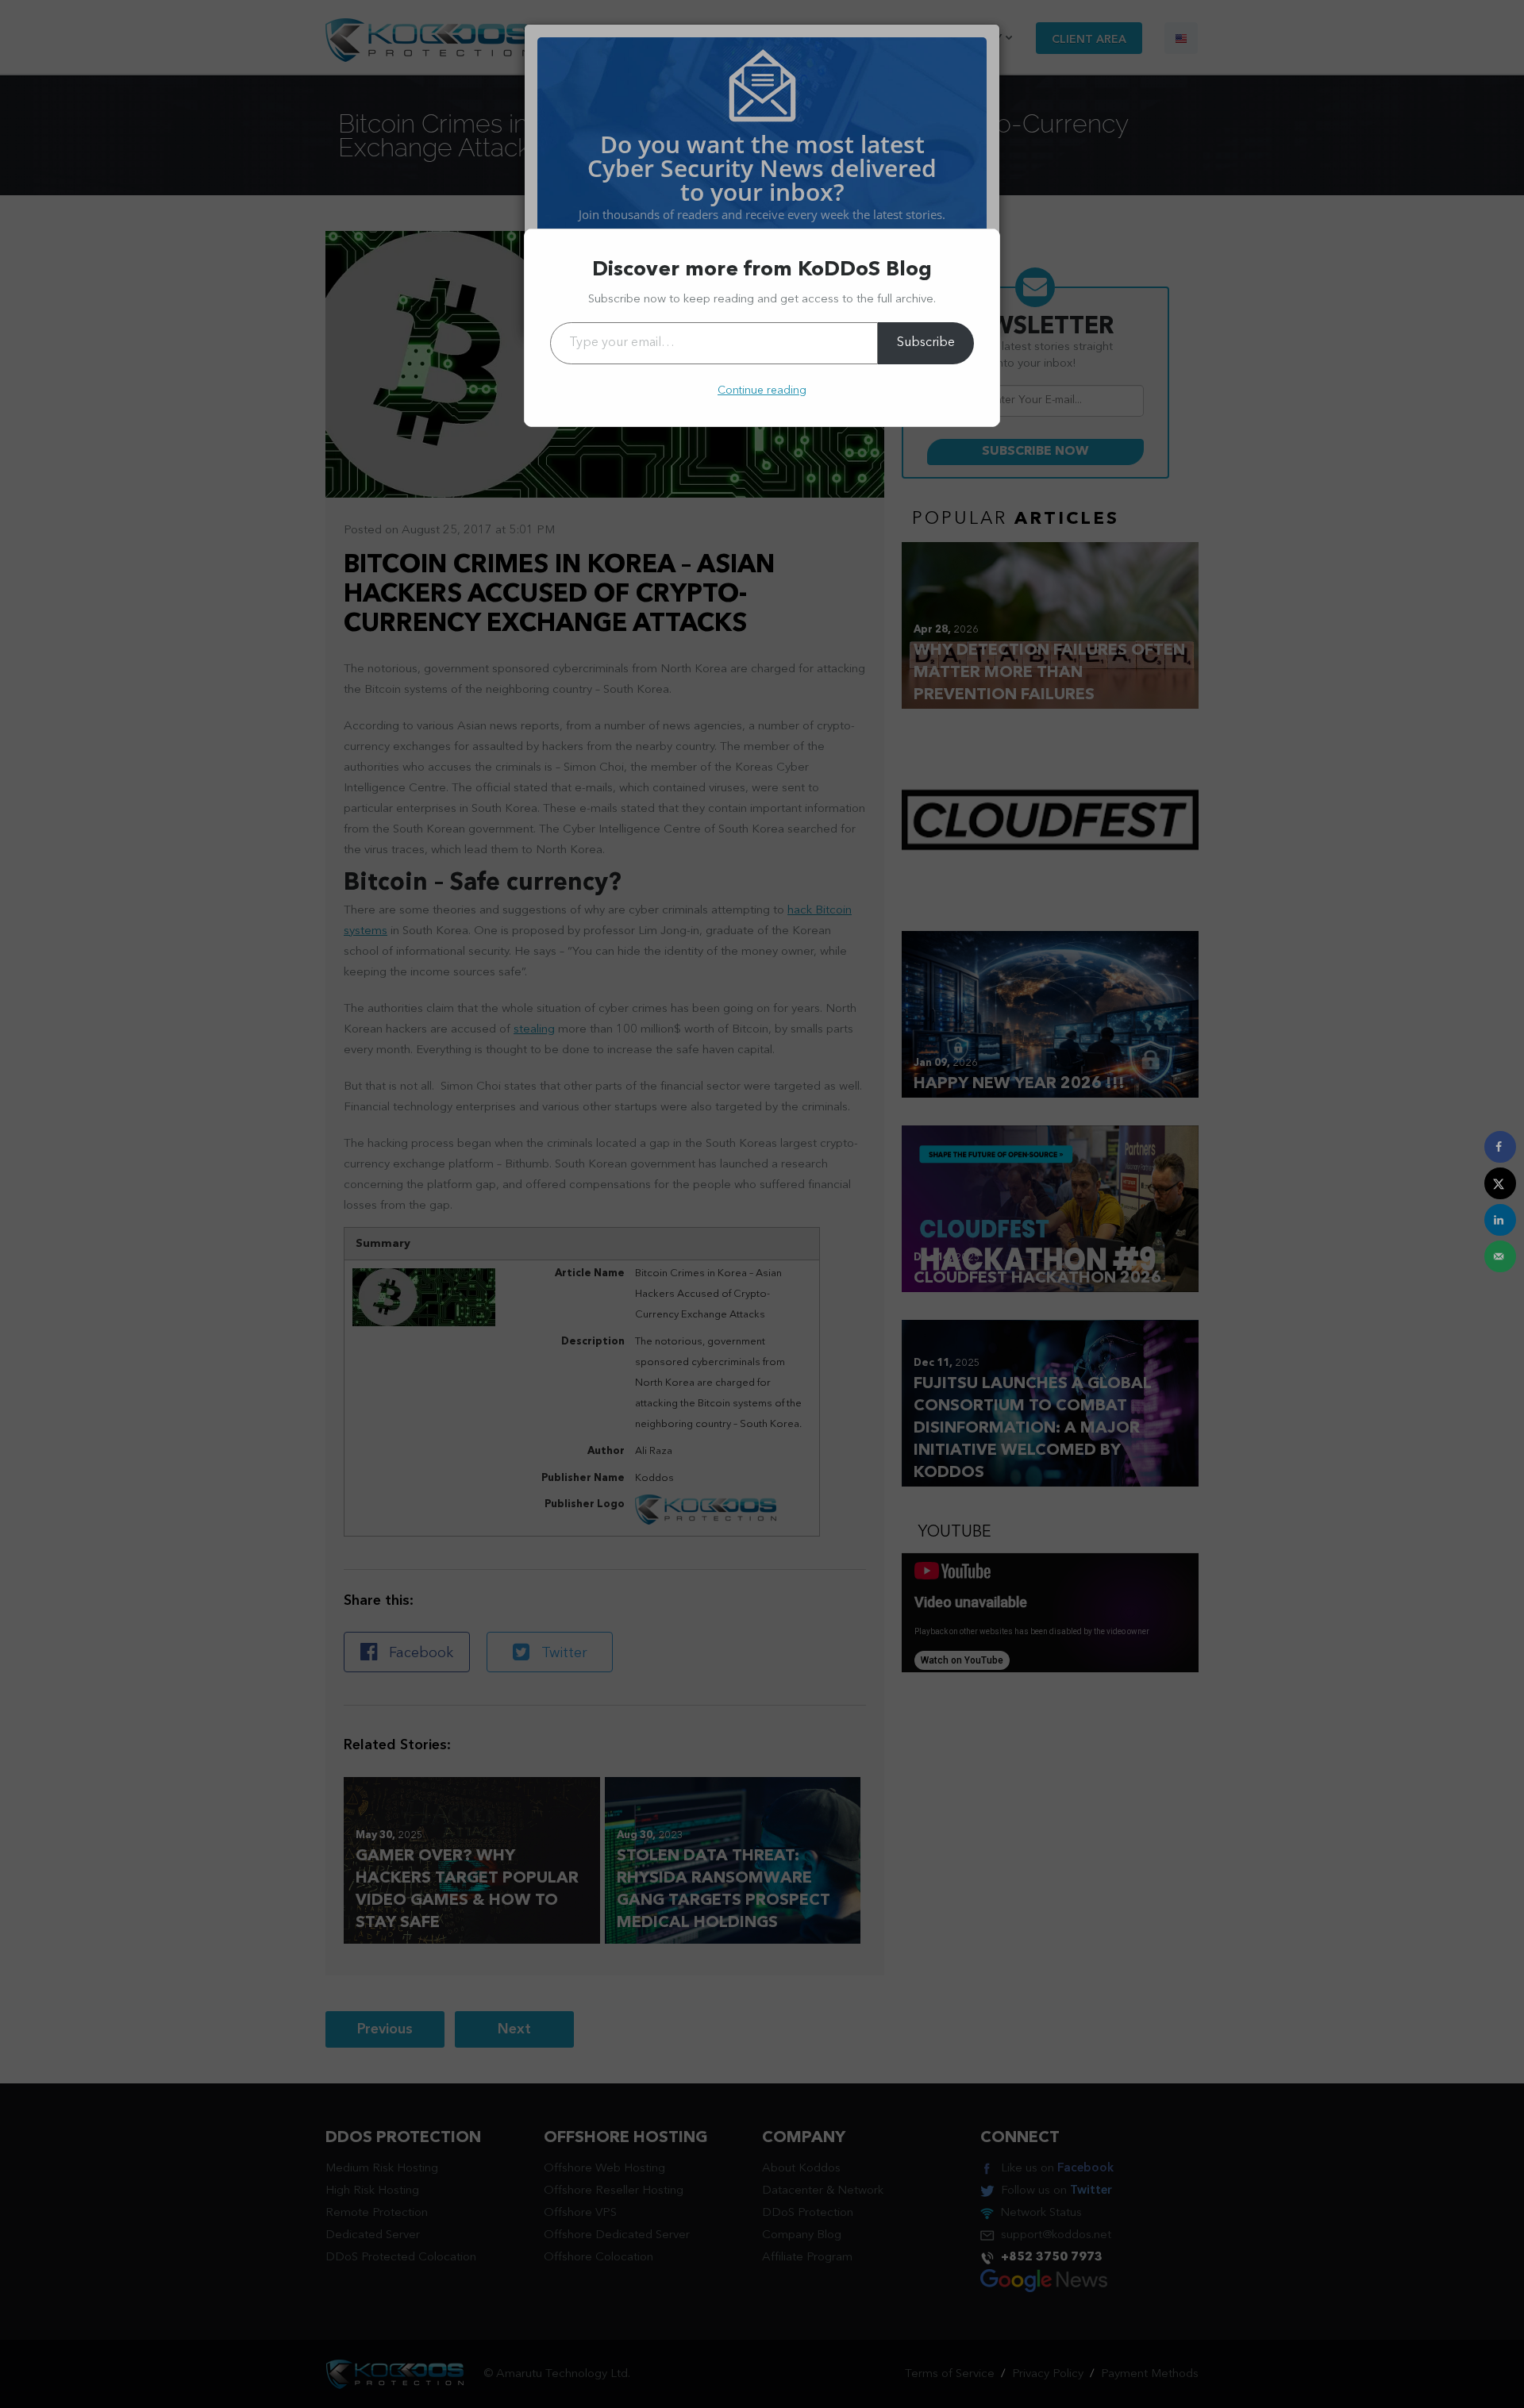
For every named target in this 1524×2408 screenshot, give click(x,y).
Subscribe (926, 343)
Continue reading (762, 390)
